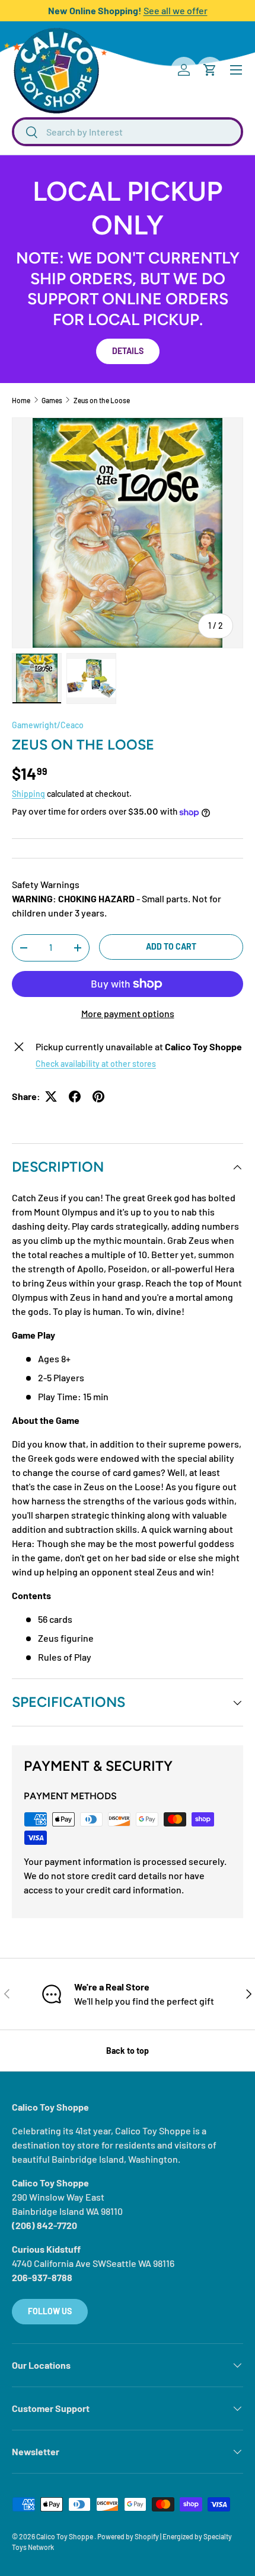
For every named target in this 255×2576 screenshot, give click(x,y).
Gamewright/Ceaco (48, 725)
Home (21, 400)
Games (52, 400)
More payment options (128, 1013)
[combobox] (128, 132)
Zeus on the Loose (102, 400)
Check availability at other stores (96, 1064)
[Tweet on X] (51, 1096)
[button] (210, 70)
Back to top (128, 2051)
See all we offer (176, 10)
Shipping (28, 794)
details (128, 351)
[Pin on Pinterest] (98, 1096)
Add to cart (171, 946)
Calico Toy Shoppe (65, 2536)
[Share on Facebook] (75, 1096)
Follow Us (50, 2311)
